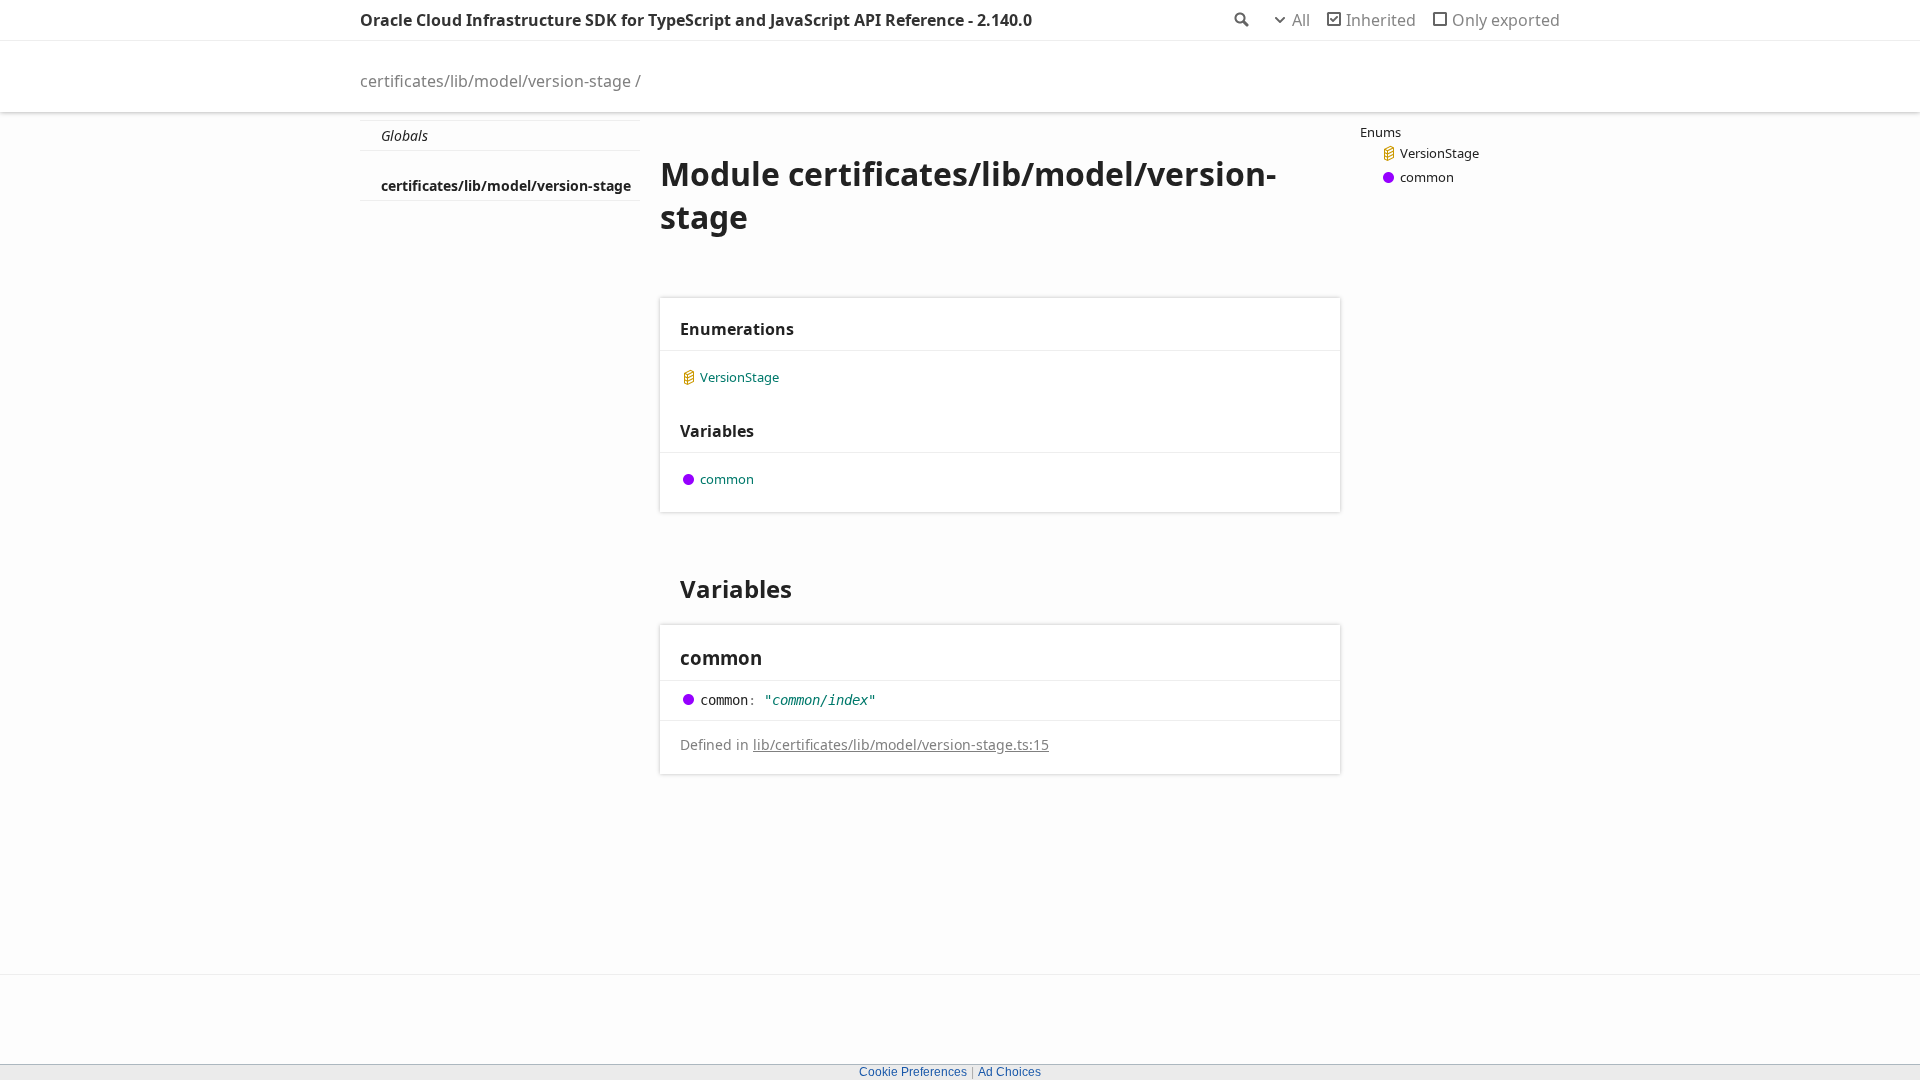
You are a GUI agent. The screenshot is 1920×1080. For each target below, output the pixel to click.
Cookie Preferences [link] (913, 1072)
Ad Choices (1009, 1072)
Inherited (1381, 20)
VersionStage (739, 377)
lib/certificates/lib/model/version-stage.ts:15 (901, 744)
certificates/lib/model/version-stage (495, 81)
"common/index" (820, 700)
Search (1240, 20)
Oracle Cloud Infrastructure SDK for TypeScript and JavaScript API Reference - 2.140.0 (696, 20)
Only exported (1506, 20)
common (727, 479)
